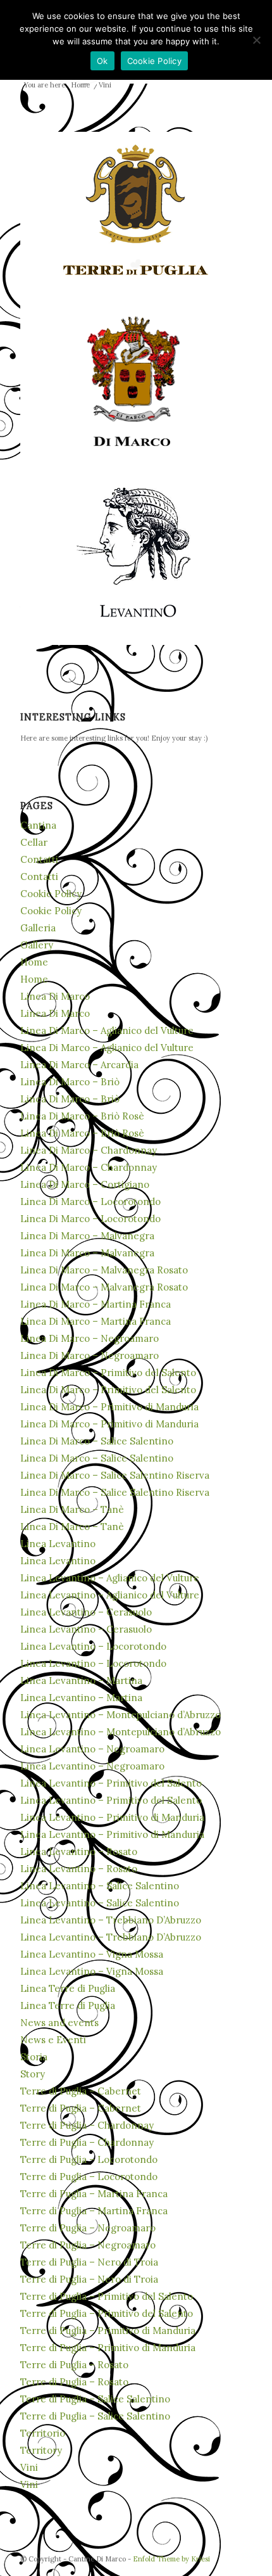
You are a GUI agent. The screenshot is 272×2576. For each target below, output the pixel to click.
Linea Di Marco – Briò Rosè (82, 1116)
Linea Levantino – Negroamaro (92, 1749)
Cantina (38, 825)
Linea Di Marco (55, 996)
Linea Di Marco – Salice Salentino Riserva (115, 1475)
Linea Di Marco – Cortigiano (85, 1184)
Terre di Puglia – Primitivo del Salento (107, 2296)
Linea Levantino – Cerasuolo (86, 1612)
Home (34, 962)
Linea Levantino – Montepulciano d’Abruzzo (121, 1715)
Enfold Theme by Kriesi (171, 2559)
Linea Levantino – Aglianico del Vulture (110, 1578)
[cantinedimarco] (136, 382)
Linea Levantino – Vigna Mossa (92, 1954)
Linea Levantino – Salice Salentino (100, 1886)
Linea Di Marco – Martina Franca (96, 1304)
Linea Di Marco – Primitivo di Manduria (109, 1407)
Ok (102, 61)
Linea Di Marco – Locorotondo (90, 1202)
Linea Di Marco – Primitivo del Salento (108, 1373)
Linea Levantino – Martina (81, 1680)
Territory (41, 2450)
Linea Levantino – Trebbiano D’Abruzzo (111, 1920)
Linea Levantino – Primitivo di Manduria (112, 1817)
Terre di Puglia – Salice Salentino (95, 2399)
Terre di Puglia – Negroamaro (88, 2228)
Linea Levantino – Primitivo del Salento (111, 1783)
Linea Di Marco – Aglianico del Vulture (107, 1030)
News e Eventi (53, 2040)
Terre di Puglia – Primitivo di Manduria (108, 2331)
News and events (59, 2023)
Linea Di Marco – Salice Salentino (97, 1441)
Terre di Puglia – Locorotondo (89, 2159)
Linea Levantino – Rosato (79, 1852)
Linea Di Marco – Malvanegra (87, 1236)
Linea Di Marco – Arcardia (79, 1065)
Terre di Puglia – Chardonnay (87, 2125)
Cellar (34, 842)
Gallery (37, 945)
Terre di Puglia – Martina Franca (94, 2194)
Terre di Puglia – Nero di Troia (89, 2262)
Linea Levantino (58, 1544)
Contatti (39, 859)
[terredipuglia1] (136, 211)
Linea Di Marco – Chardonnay (89, 1150)
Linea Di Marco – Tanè (72, 1509)
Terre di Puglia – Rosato (74, 2365)
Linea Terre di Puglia (68, 1988)
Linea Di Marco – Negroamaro (90, 1338)
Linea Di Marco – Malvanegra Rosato (104, 1270)
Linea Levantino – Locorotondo (93, 1646)
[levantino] (136, 553)
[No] (256, 40)
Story (33, 2074)
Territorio (43, 2433)
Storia (34, 2057)
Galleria (38, 928)
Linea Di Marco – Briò (70, 1082)
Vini (29, 2467)
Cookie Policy (51, 894)
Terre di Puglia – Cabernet (81, 2091)
